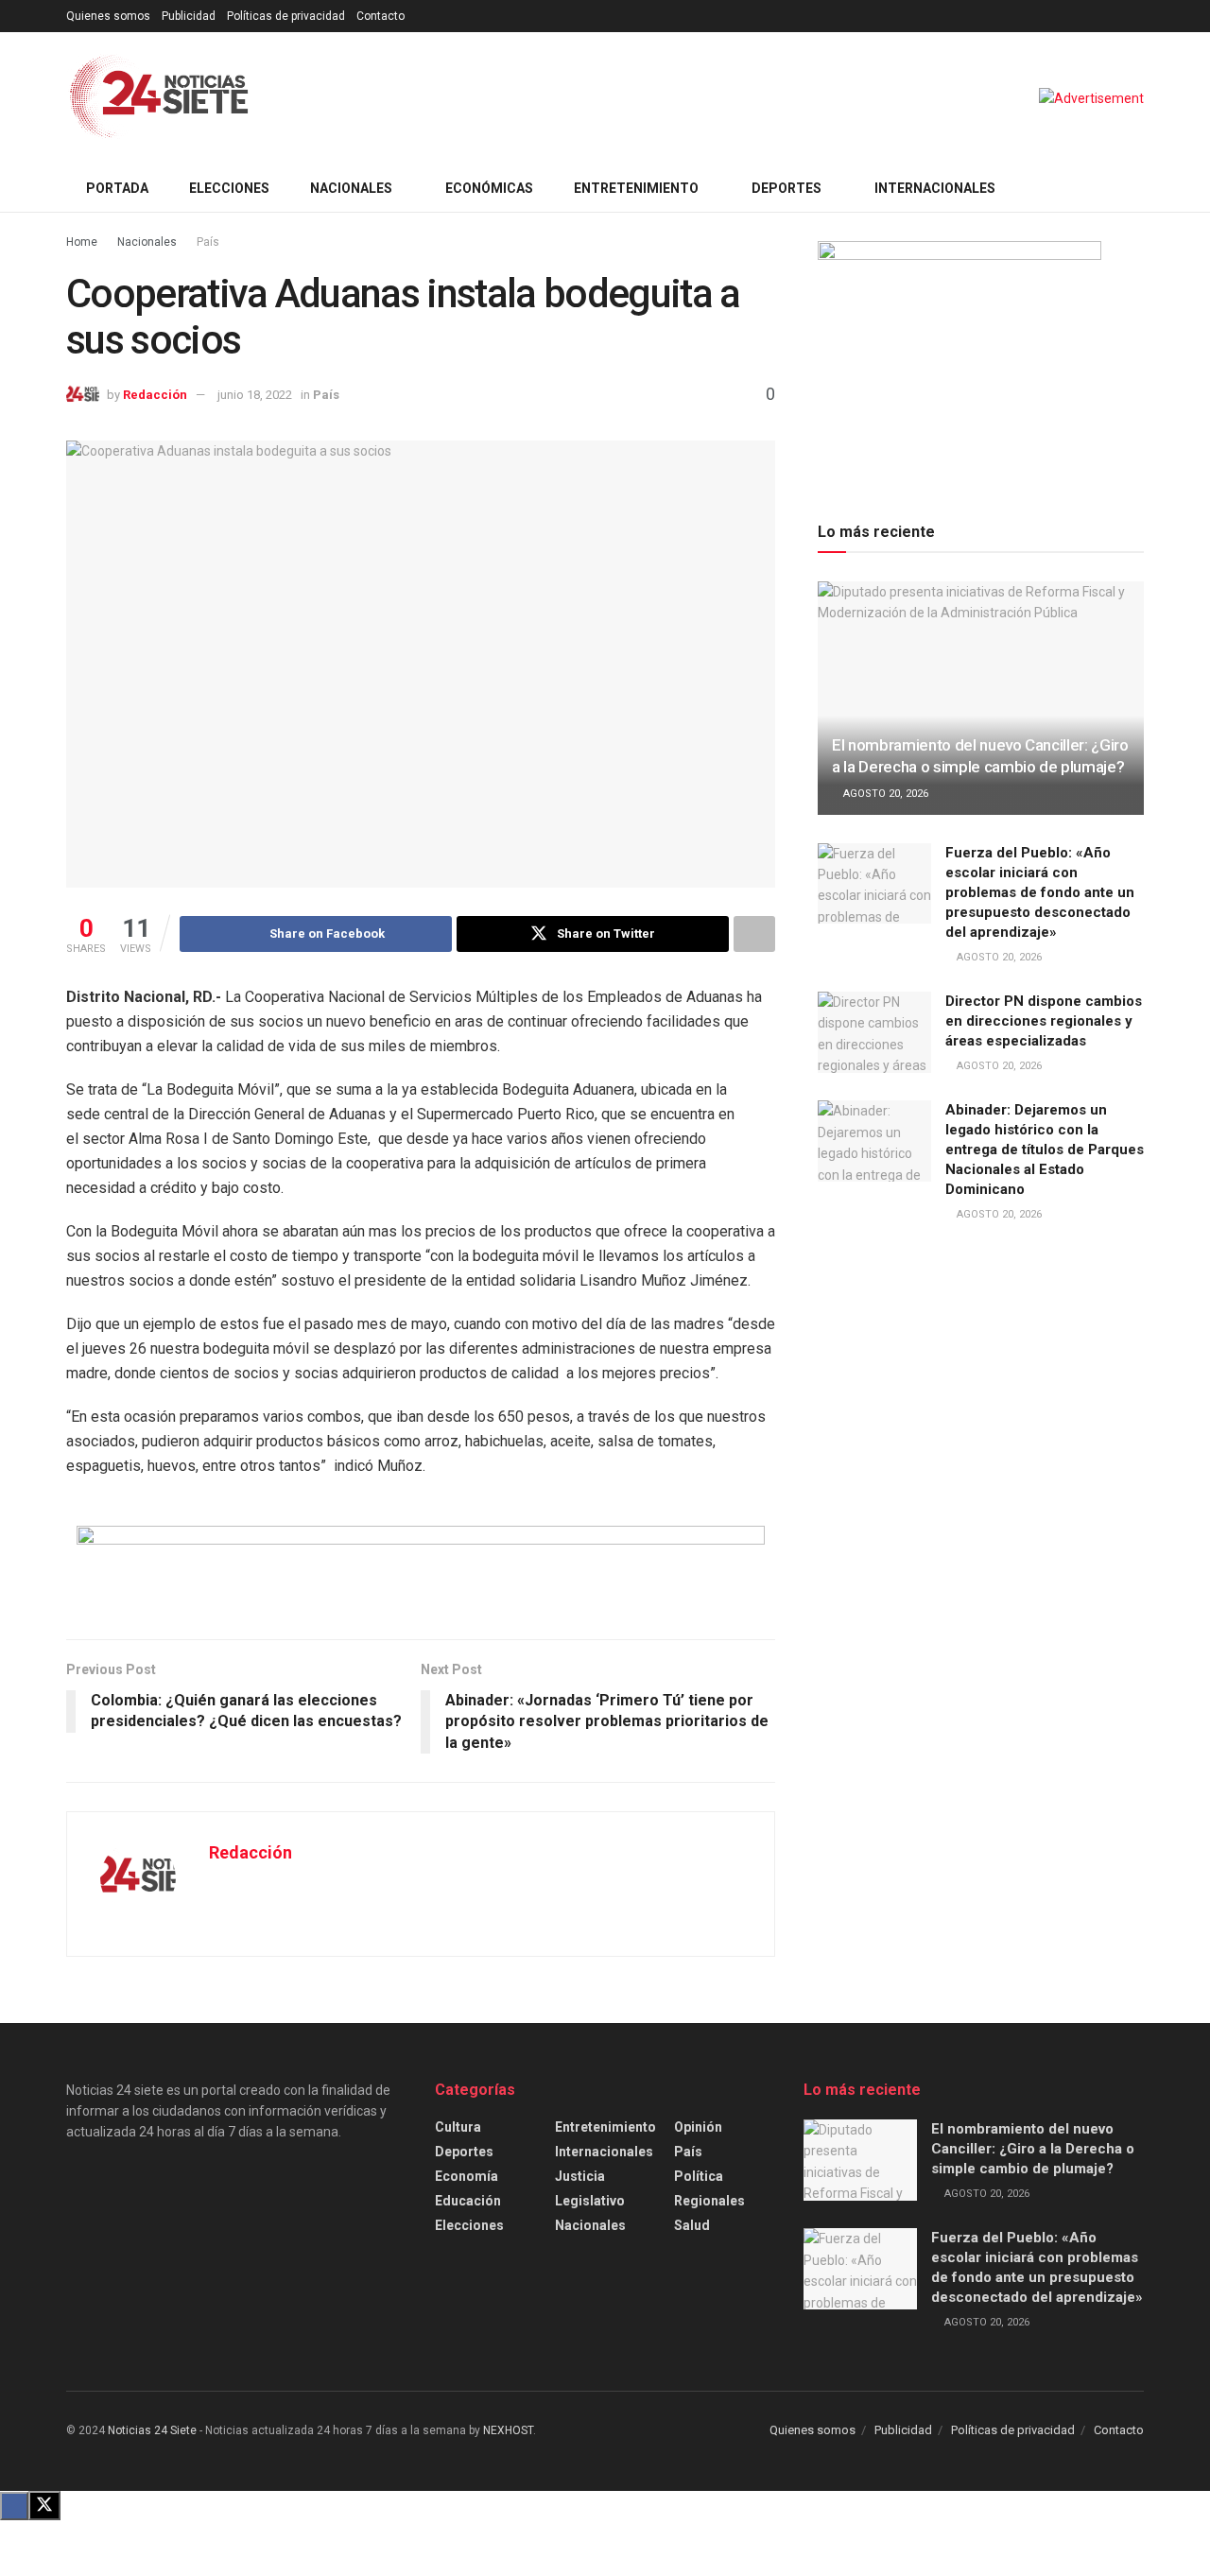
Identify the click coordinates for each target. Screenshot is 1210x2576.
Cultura (458, 2127)
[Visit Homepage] (159, 98)
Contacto (380, 16)
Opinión (698, 2127)
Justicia (580, 2176)
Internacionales (935, 188)
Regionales (709, 2201)
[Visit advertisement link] (1091, 98)
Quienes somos (108, 16)
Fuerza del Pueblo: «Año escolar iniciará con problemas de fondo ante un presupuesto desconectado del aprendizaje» (1040, 892)
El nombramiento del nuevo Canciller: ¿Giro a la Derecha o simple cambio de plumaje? (1033, 2149)
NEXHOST (508, 2430)
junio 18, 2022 (255, 395)
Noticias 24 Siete (152, 2430)
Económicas (489, 188)
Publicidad (189, 16)
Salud (692, 2225)
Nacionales (351, 188)
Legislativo (590, 2201)
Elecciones (229, 188)
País (208, 242)
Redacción (155, 395)
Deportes (786, 188)
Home (82, 242)
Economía (467, 2176)
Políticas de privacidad (286, 16)
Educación (468, 2201)
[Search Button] (1137, 188)
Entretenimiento (636, 188)
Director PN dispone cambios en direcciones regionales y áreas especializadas (1044, 1021)
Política (699, 2176)
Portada (117, 188)
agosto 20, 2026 (884, 794)
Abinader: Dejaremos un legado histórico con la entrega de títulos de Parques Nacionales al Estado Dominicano (1045, 1150)
